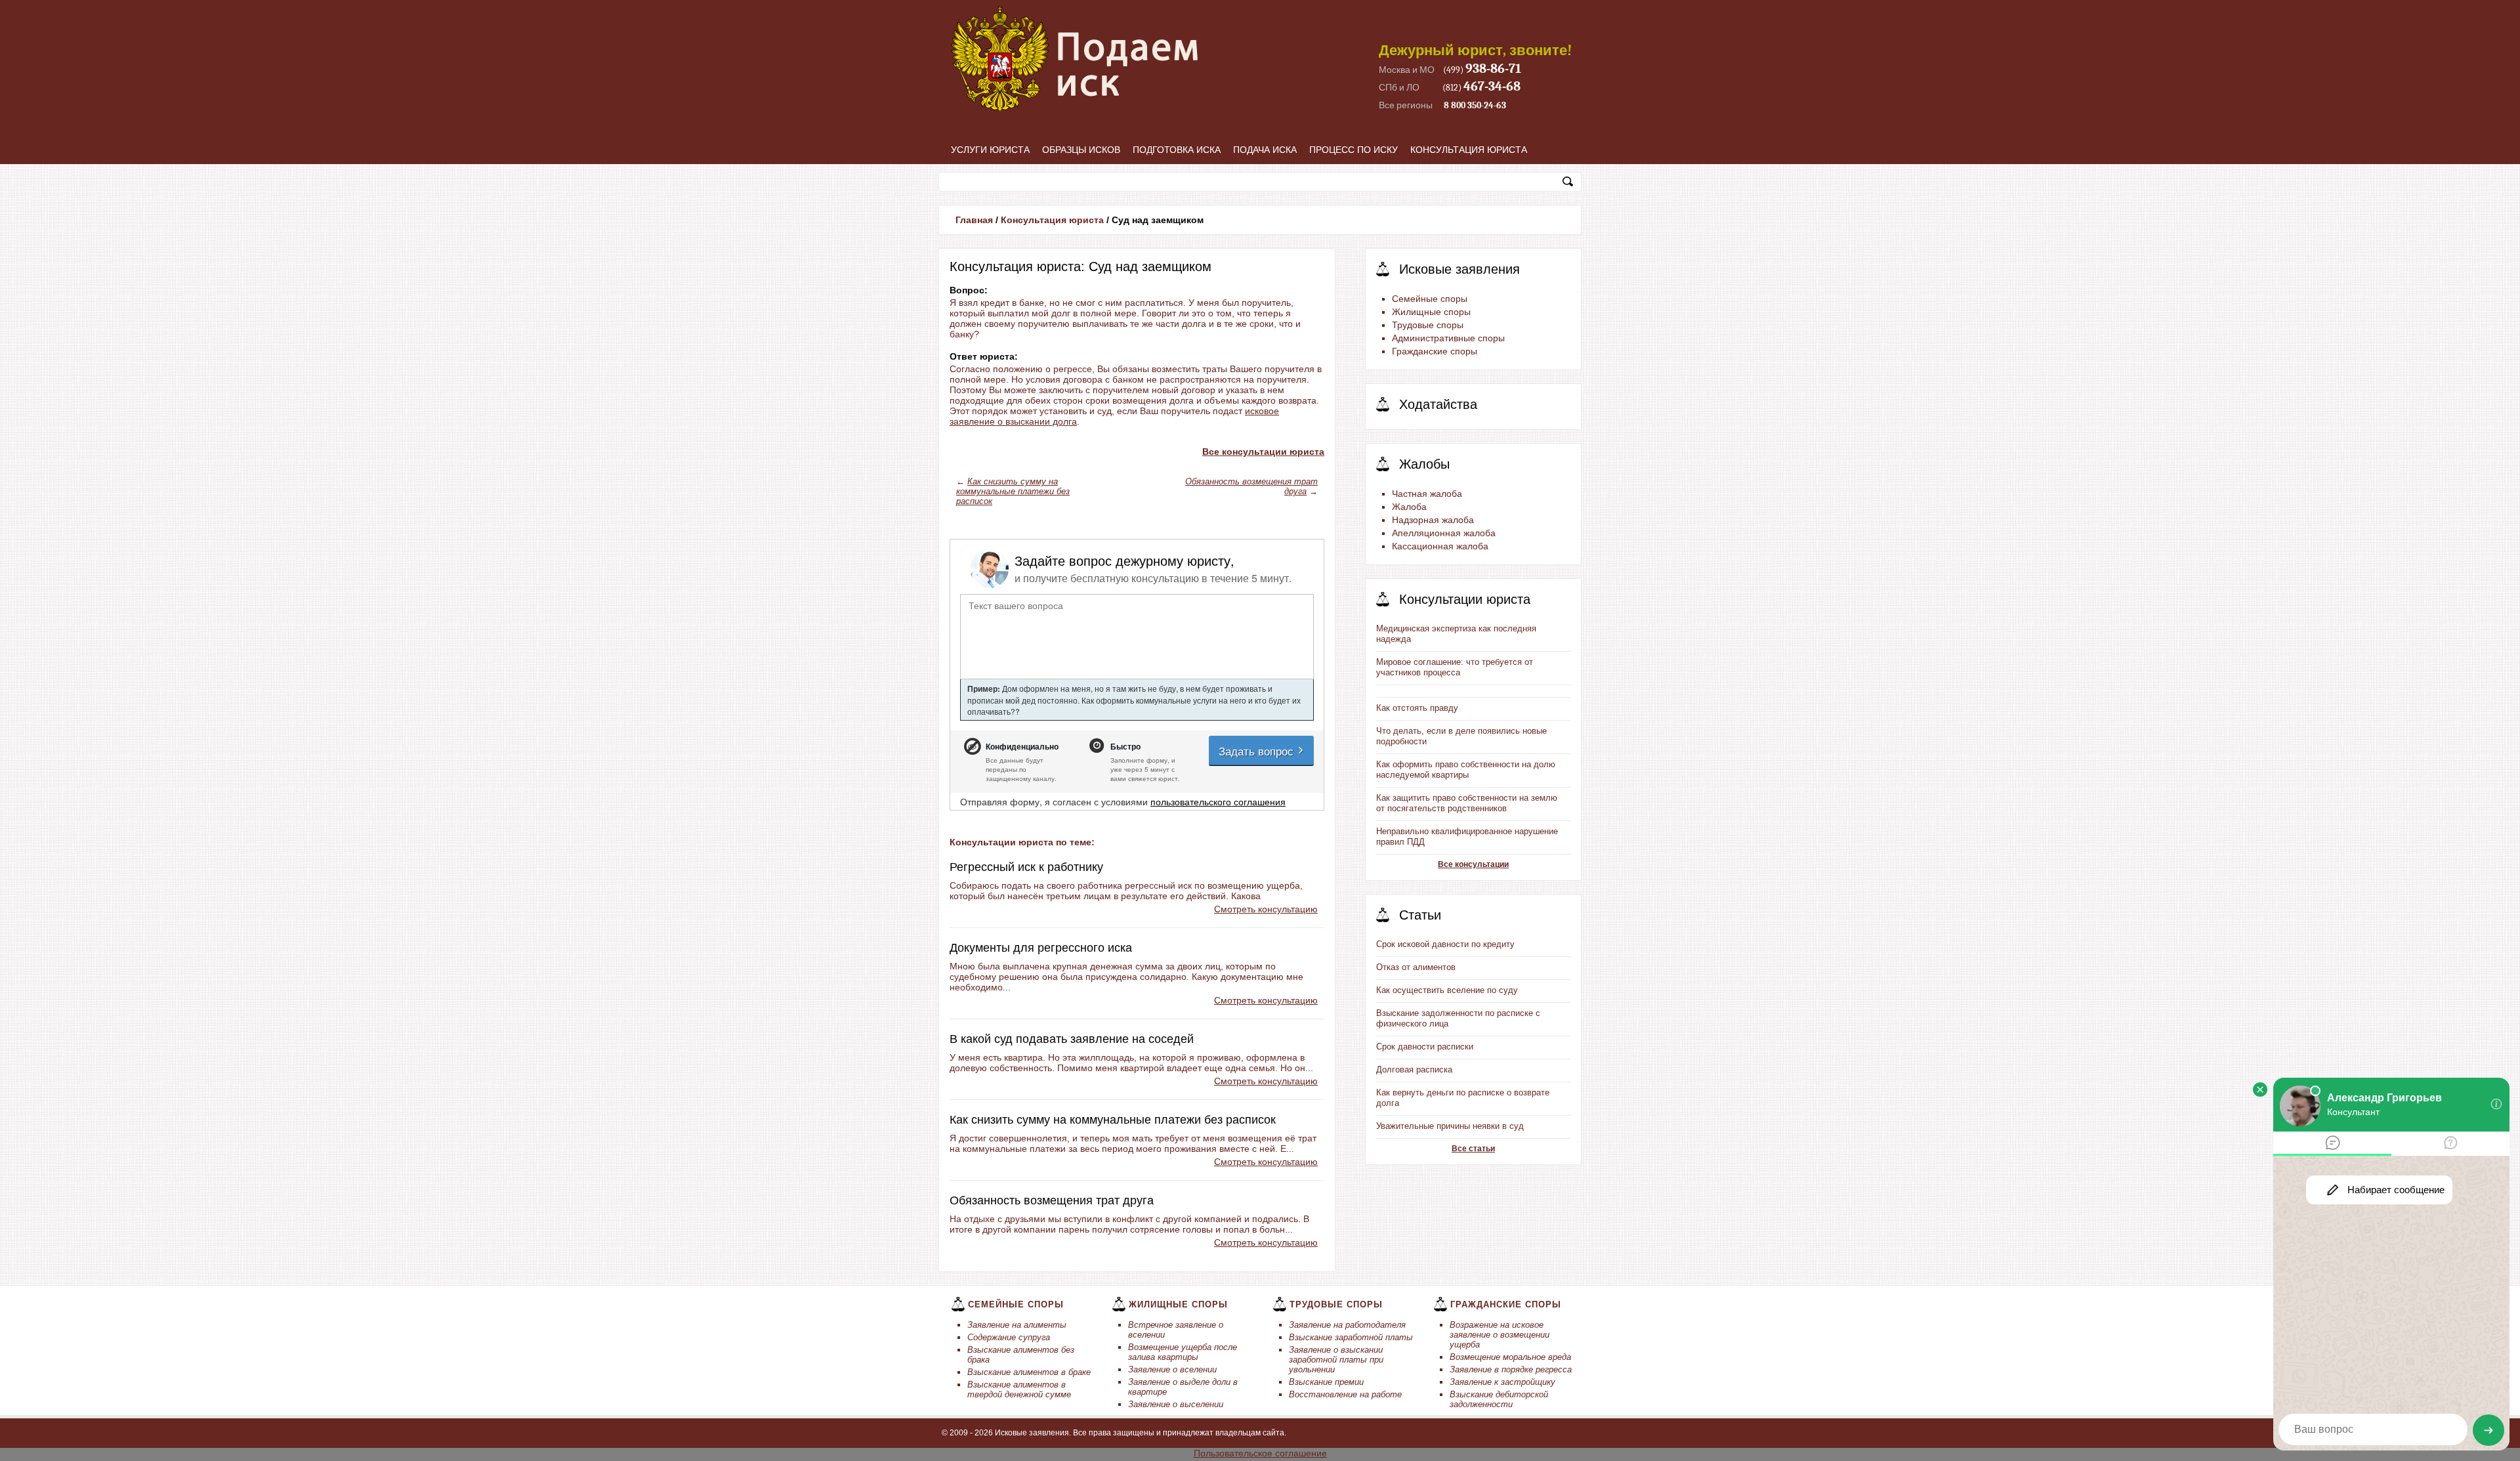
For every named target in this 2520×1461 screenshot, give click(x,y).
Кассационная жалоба (1440, 546)
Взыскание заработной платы (1351, 1337)
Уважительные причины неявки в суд (1450, 1126)
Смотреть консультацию (1266, 909)
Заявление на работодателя (1347, 1325)
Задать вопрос (1258, 751)
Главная (974, 220)
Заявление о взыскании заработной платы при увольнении (1336, 1360)
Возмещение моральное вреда (1510, 1357)
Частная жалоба (1427, 494)
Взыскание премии (1326, 1382)
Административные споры (1448, 338)
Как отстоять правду (1417, 708)
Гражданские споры (1435, 351)
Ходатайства (1438, 404)
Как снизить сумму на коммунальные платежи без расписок (1013, 491)
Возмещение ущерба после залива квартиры (1183, 1352)
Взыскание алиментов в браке (1029, 1372)
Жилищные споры (1431, 312)
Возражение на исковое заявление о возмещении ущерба (1500, 1335)
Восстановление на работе (1345, 1394)
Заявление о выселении (1176, 1404)
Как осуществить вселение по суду (1447, 990)
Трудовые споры (1428, 325)
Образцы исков (1081, 150)
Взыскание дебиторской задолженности (1499, 1399)
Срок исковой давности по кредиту (1445, 944)
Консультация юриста (1469, 150)
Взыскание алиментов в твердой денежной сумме (1019, 1389)
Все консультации (1473, 864)
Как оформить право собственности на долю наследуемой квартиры (1466, 770)
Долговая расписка (1414, 1069)
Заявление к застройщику (1502, 1382)
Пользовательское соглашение (1260, 1453)
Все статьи (1473, 1149)
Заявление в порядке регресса (1511, 1369)
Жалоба (1409, 507)
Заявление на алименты (1017, 1325)
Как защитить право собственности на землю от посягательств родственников (1467, 803)
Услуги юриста (990, 150)
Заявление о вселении (1172, 1369)
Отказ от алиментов (1416, 967)
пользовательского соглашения (1218, 801)
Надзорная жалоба (1433, 520)
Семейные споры (1430, 299)
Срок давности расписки (1425, 1047)
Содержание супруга (1009, 1337)
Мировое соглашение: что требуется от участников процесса (1455, 667)
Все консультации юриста (1263, 452)
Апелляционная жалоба (1444, 533)
